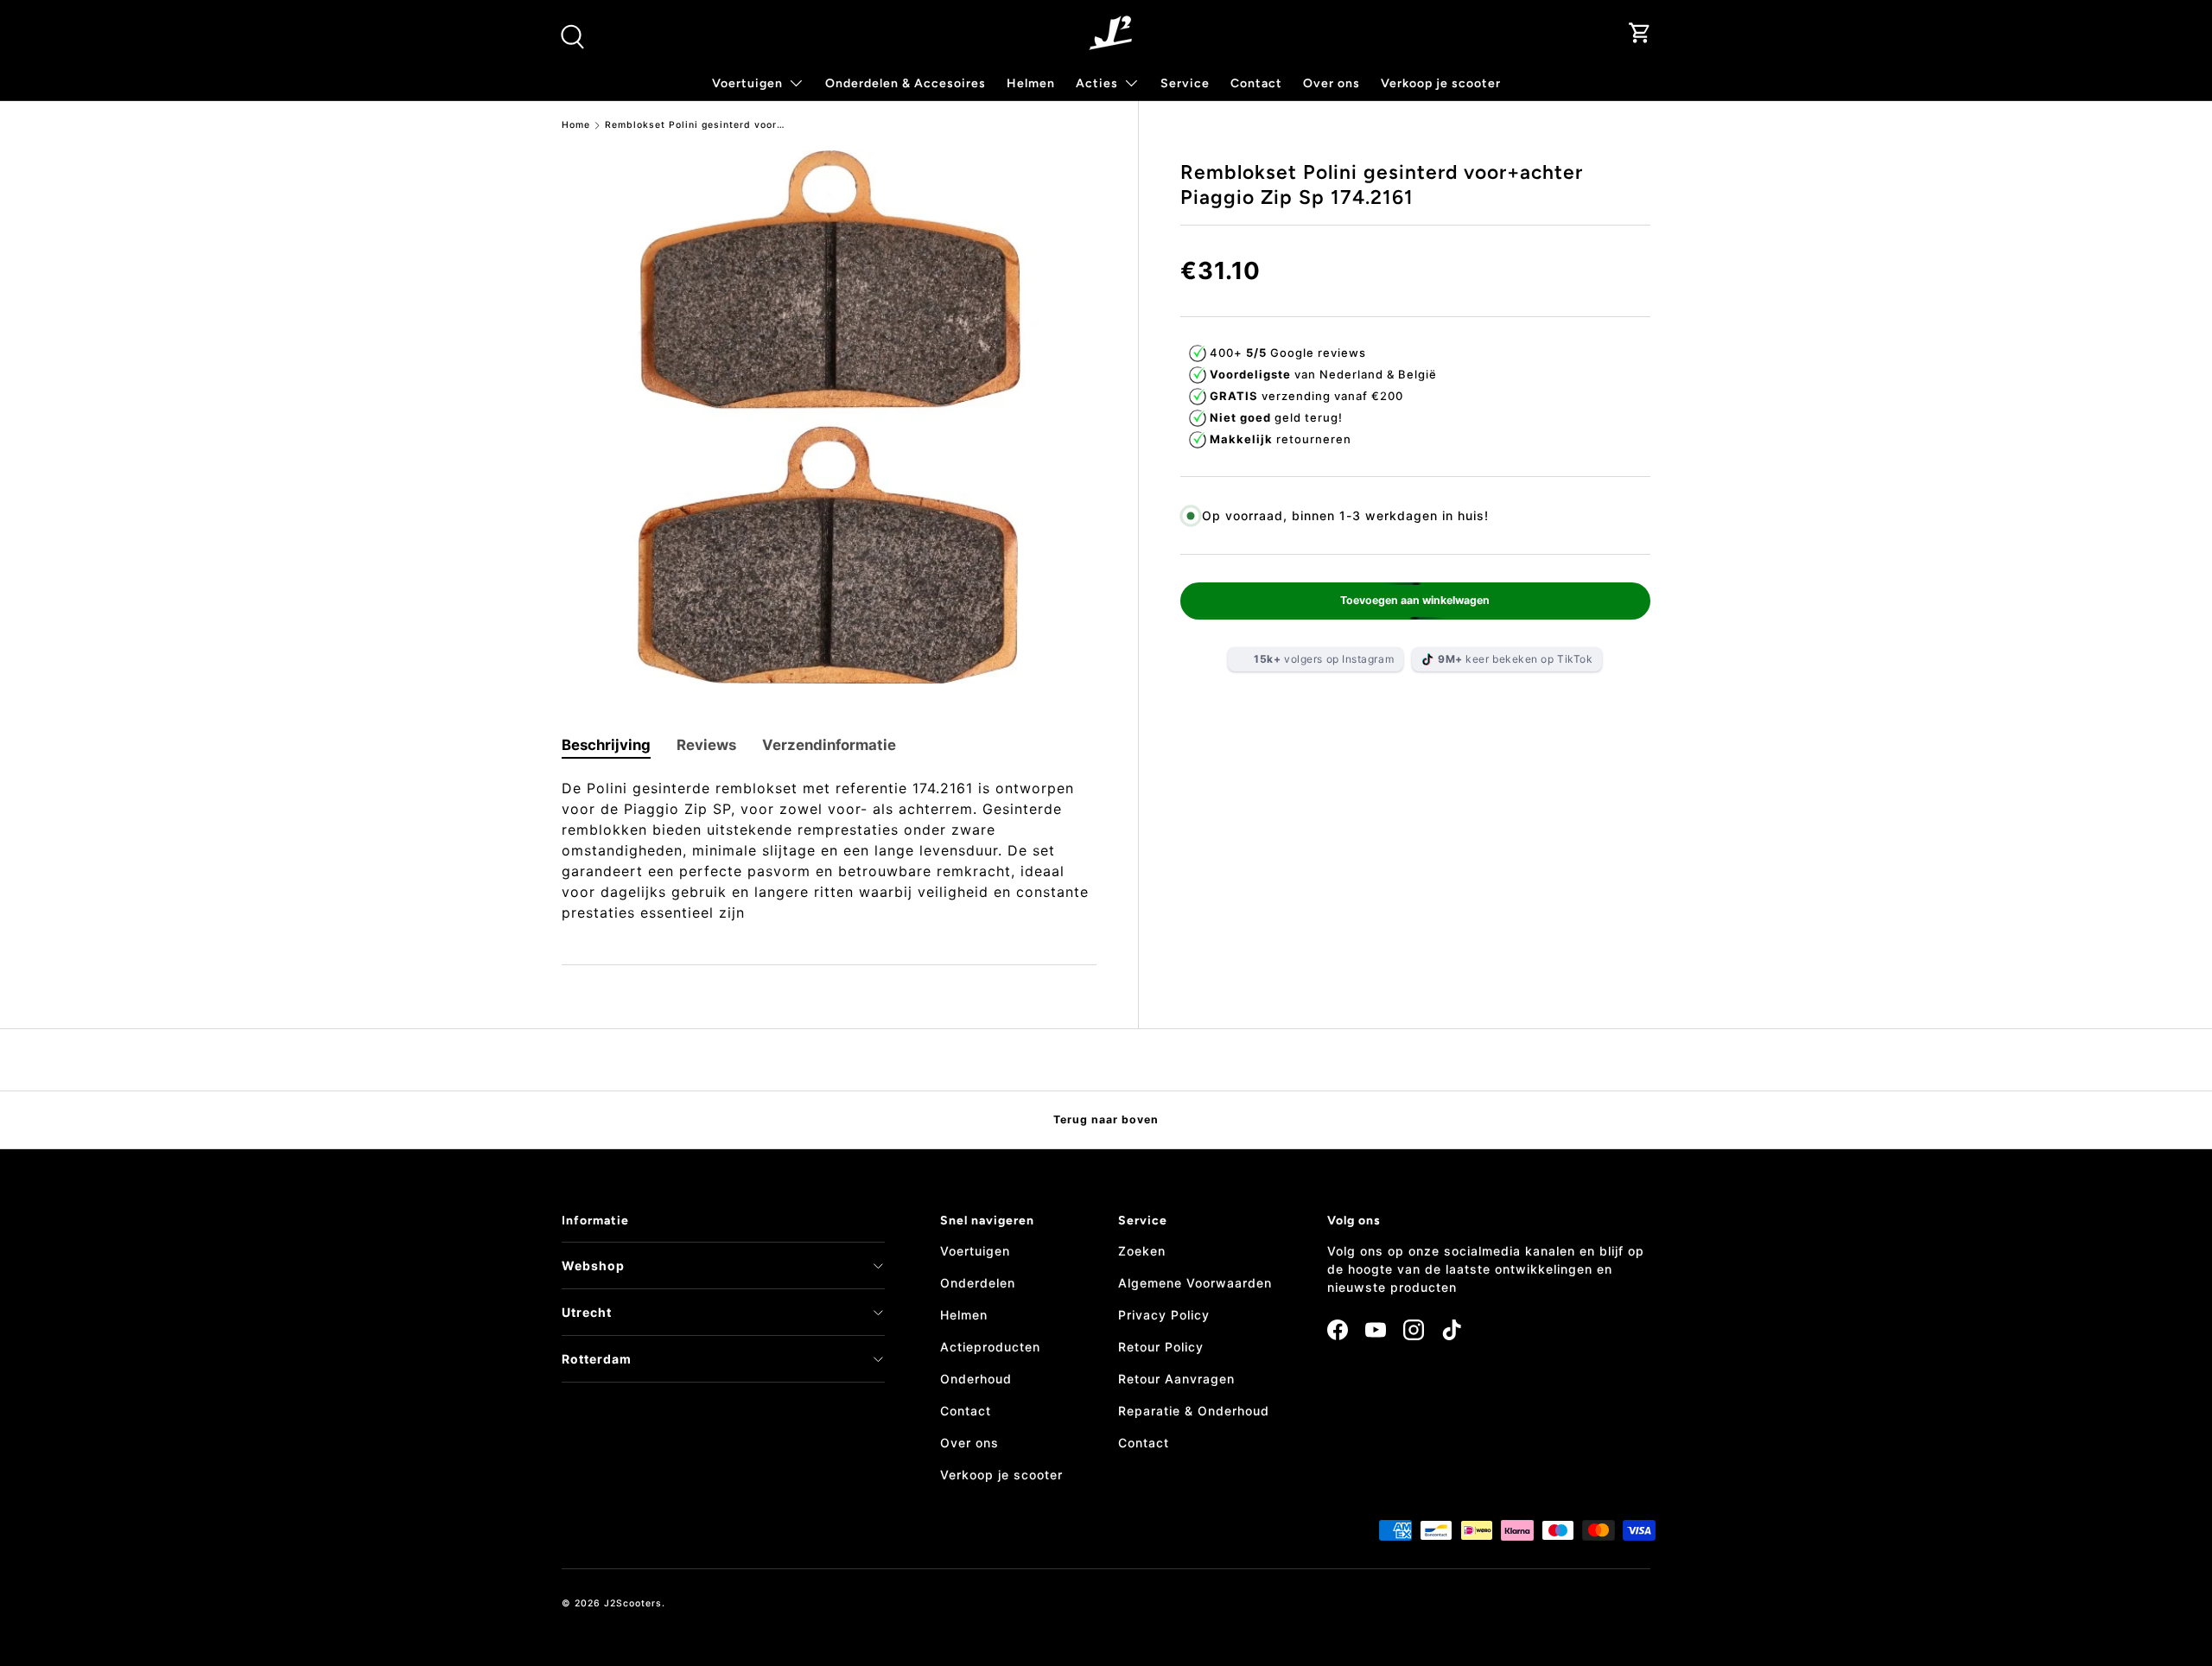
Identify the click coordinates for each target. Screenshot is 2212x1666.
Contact (1256, 83)
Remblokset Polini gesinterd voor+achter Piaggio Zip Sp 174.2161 (696, 126)
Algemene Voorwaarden (1195, 1283)
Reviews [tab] (706, 745)
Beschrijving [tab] (606, 745)
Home (576, 126)
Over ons (1332, 83)
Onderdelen (978, 1283)
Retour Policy (1161, 1347)
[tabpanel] (829, 850)
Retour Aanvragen (1176, 1379)
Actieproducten (990, 1347)
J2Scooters (633, 1603)
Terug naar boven (1106, 1119)
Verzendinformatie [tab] (829, 745)
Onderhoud (976, 1379)
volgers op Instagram (1324, 659)
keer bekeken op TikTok (1515, 659)
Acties (1097, 83)
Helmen (1031, 83)
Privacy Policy (1164, 1315)
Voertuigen (975, 1251)
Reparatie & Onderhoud (1194, 1411)
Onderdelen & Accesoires (906, 83)
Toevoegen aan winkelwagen (1415, 600)
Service (1185, 83)
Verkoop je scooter (1441, 83)
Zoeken (1142, 1251)
